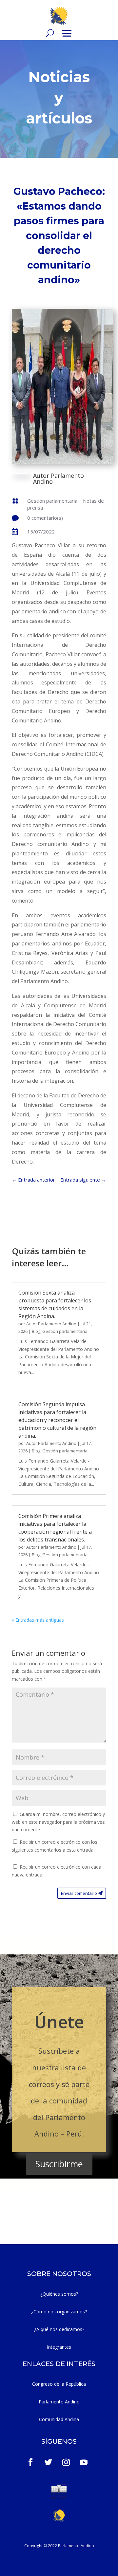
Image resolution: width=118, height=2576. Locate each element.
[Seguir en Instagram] (66, 2462)
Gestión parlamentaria (52, 501)
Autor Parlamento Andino (51, 1324)
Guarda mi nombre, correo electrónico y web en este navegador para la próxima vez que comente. (58, 1822)
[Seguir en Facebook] (30, 2462)
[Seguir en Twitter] (49, 2462)
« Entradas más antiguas (38, 1620)
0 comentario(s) (45, 518)
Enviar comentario (79, 1893)
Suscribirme (59, 2164)
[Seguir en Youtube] (84, 2462)
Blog (36, 1331)
